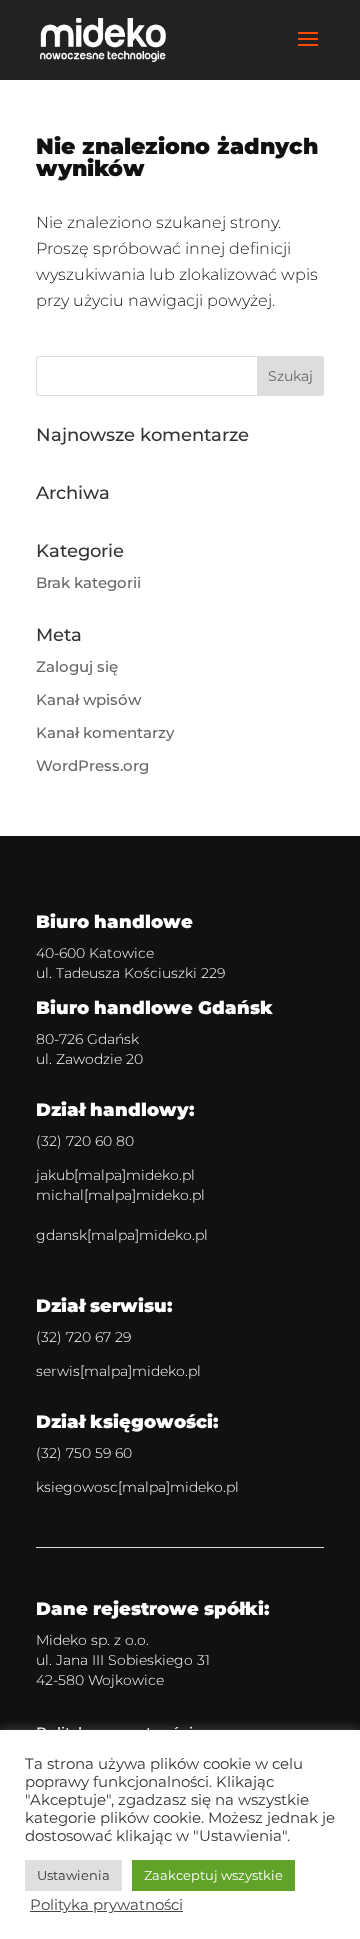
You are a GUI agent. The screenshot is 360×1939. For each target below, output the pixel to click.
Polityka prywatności (106, 1905)
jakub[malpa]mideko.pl (115, 1175)
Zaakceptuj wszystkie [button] (213, 1875)
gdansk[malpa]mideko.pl (122, 1235)
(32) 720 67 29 (83, 1337)
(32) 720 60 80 (85, 1141)
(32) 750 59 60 (84, 1453)
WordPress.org (92, 765)
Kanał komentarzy (105, 732)
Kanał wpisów (88, 699)
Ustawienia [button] (73, 1875)
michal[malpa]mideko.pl (120, 1195)
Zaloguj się (77, 666)
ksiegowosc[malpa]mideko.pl (137, 1487)
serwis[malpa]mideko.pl (118, 1371)
